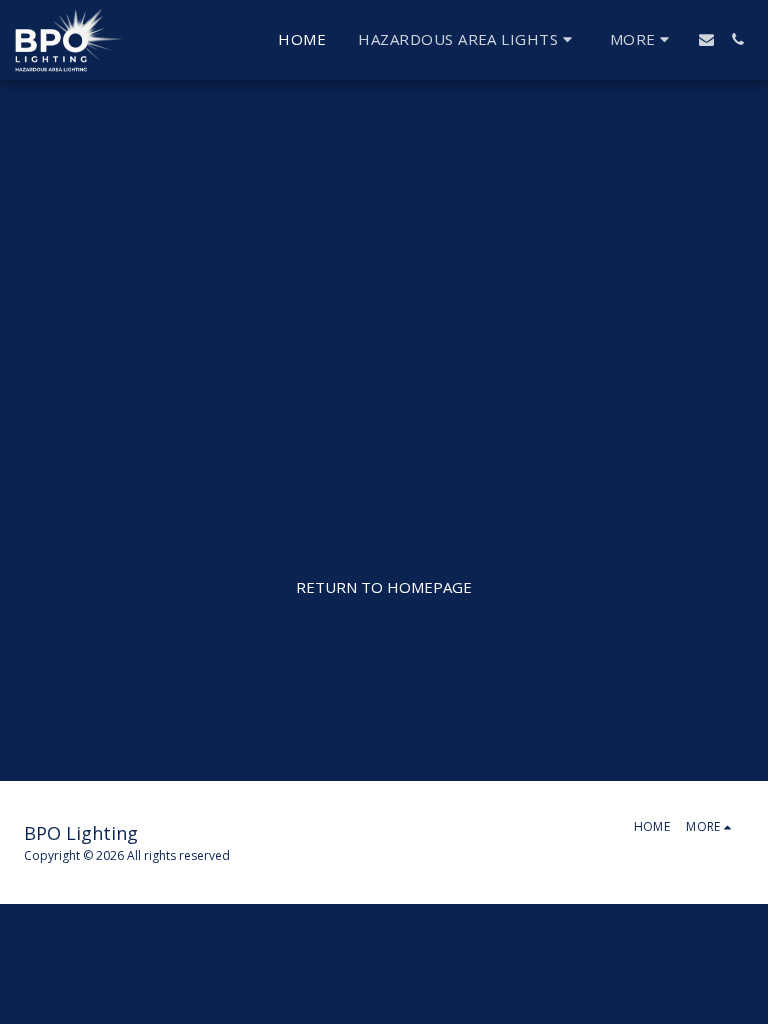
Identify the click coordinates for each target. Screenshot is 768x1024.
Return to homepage (384, 587)
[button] (467, 40)
